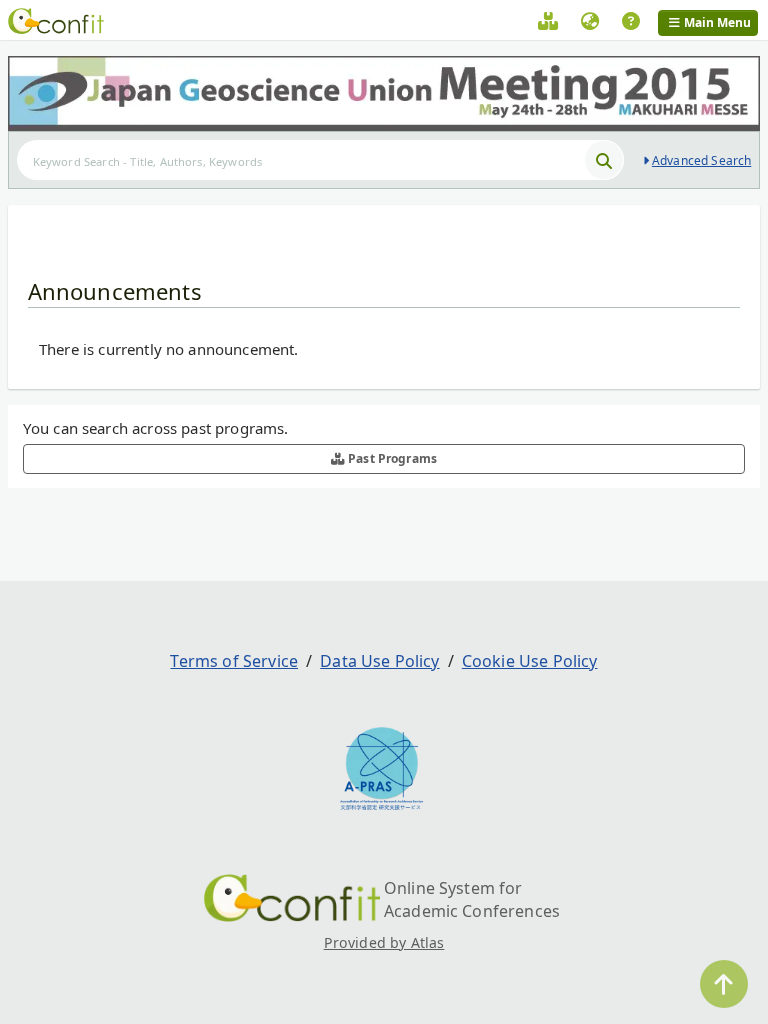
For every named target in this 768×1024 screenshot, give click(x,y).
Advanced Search (701, 160)
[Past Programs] (548, 24)
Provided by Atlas (384, 942)
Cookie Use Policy (530, 661)
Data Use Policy (379, 661)
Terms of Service (234, 661)
